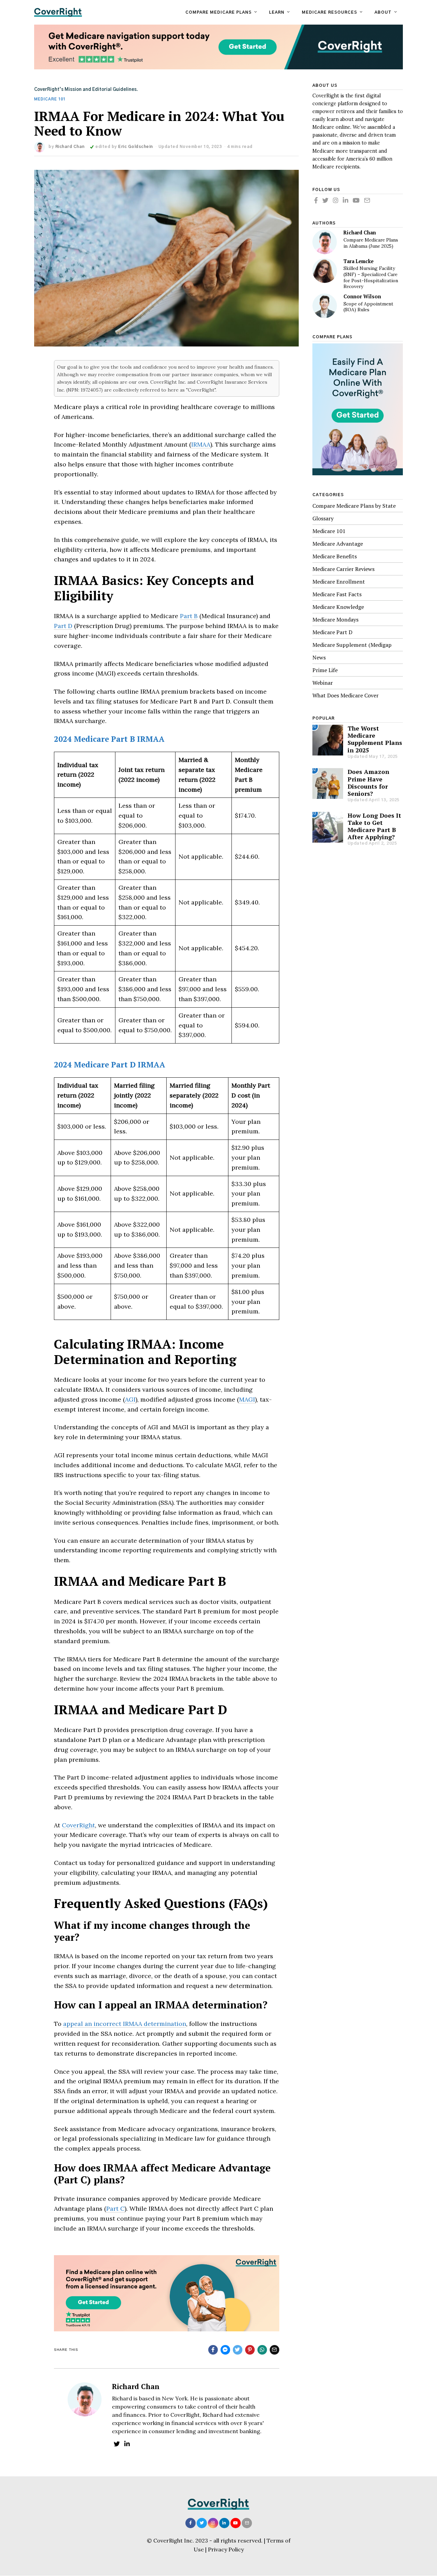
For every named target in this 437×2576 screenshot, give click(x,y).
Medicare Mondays (335, 619)
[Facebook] (191, 2523)
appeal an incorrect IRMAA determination (125, 2024)
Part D (63, 626)
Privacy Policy (226, 2549)
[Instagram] (213, 2523)
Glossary (323, 518)
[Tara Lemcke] (325, 271)
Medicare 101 (50, 99)
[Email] (247, 2523)
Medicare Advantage (338, 544)
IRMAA (201, 444)
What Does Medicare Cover (346, 695)
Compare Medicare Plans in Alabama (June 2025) (371, 243)
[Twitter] (202, 2523)
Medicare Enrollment (339, 582)
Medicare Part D (332, 632)
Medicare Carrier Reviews (343, 569)
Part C (115, 2209)
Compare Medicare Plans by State (354, 506)
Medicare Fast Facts (337, 594)
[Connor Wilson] (325, 306)
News (319, 657)
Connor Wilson (362, 296)
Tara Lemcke (358, 261)
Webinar (323, 683)
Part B (189, 616)
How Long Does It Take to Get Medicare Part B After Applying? (374, 826)
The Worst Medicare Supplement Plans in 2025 (375, 739)
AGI (130, 1399)
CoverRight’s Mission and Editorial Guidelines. (86, 90)
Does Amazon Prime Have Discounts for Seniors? (368, 782)
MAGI (247, 1399)
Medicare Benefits (335, 556)
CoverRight (78, 1825)
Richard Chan (70, 147)
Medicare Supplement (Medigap (352, 645)
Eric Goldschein (136, 147)
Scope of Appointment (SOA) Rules (368, 307)
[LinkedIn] (224, 2523)
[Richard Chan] (325, 242)
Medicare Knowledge (338, 607)
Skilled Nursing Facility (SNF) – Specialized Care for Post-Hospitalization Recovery (371, 277)
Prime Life (325, 670)
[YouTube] (236, 2523)
